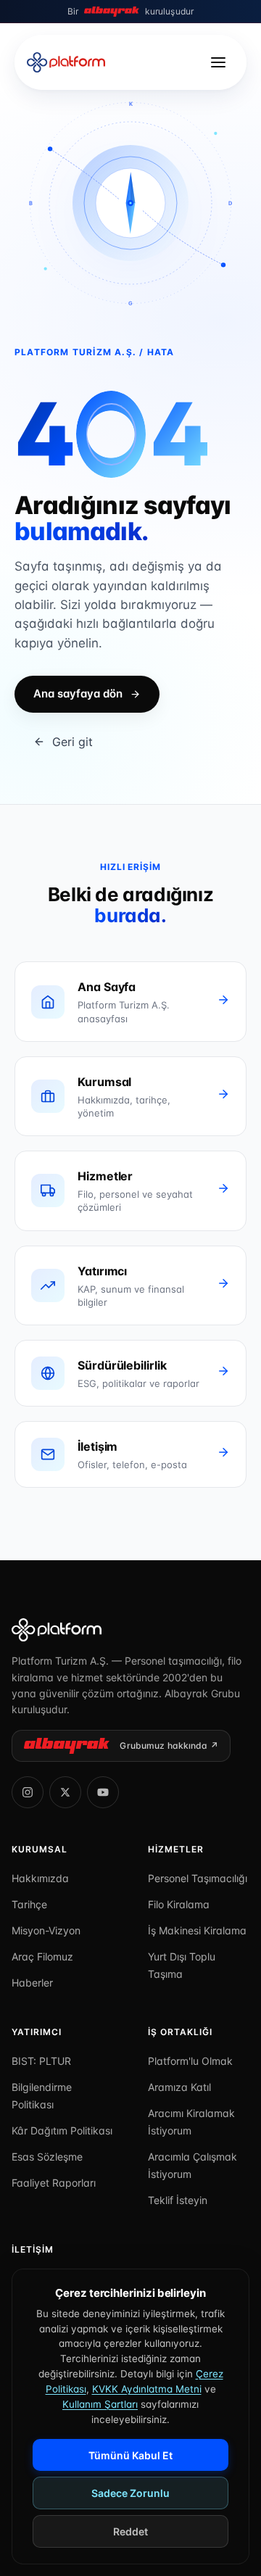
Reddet (130, 2531)
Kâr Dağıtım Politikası (62, 2130)
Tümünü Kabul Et (130, 2455)
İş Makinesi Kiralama (197, 1930)
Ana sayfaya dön (78, 693)
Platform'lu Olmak (190, 2061)
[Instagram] (28, 1792)
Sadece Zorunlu (130, 2493)
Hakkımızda (40, 1878)
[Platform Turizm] (130, 1630)
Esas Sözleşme (47, 2157)
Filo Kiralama (179, 1904)
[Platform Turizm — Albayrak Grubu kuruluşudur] (66, 62)
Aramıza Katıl (179, 2087)
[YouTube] (103, 1792)
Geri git (72, 742)
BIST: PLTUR (41, 2061)
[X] (65, 1792)
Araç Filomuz (42, 1956)
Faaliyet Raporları (54, 2183)
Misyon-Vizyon (46, 1930)
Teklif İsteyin (178, 2200)
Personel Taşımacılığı (198, 1878)
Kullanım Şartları (100, 2404)
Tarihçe (29, 1904)
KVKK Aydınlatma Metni (147, 2389)
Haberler (32, 1983)
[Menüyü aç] (218, 62)
